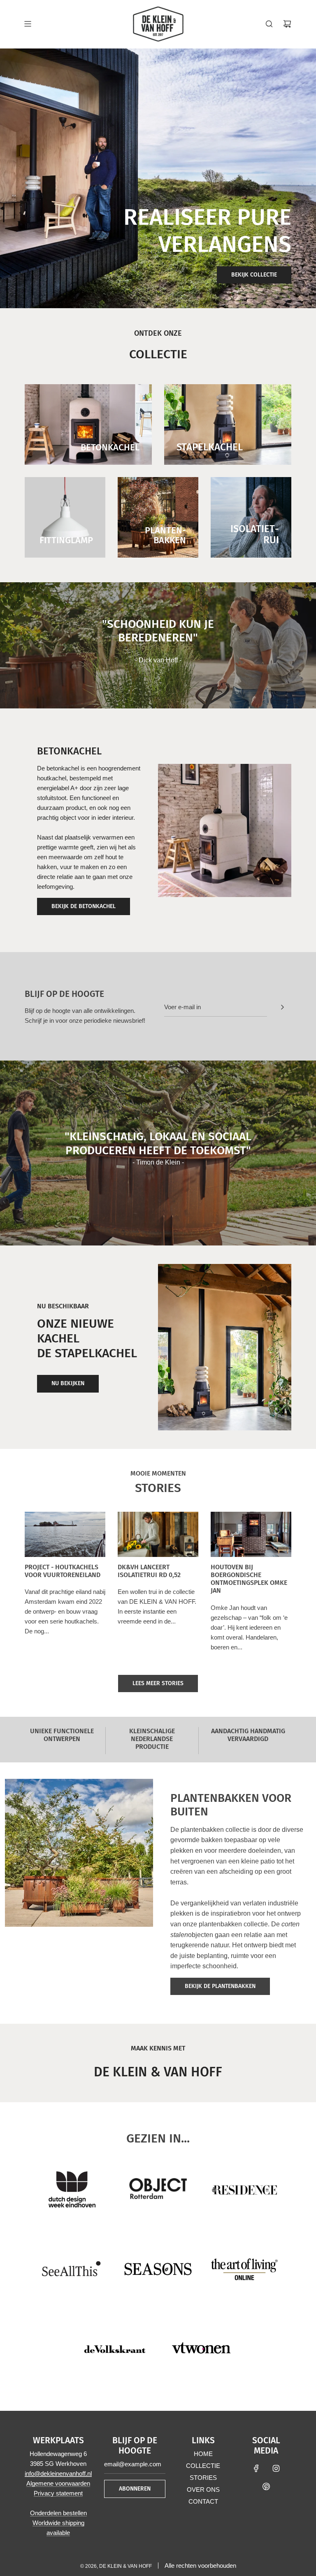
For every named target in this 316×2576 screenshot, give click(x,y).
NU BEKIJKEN (68, 1383)
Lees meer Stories (158, 1683)
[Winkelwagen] (287, 24)
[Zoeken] (269, 24)
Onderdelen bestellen (58, 2513)
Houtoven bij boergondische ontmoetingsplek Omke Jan (249, 1579)
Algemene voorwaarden (58, 2483)
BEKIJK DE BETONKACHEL (84, 906)
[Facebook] (256, 2468)
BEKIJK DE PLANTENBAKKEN (220, 1986)
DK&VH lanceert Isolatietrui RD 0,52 (149, 1571)
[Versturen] (282, 1007)
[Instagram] (276, 2468)
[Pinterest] (266, 2486)
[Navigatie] (28, 24)
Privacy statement (58, 2493)
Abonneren (135, 2489)
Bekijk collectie (254, 275)
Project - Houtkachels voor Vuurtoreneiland (63, 1571)
